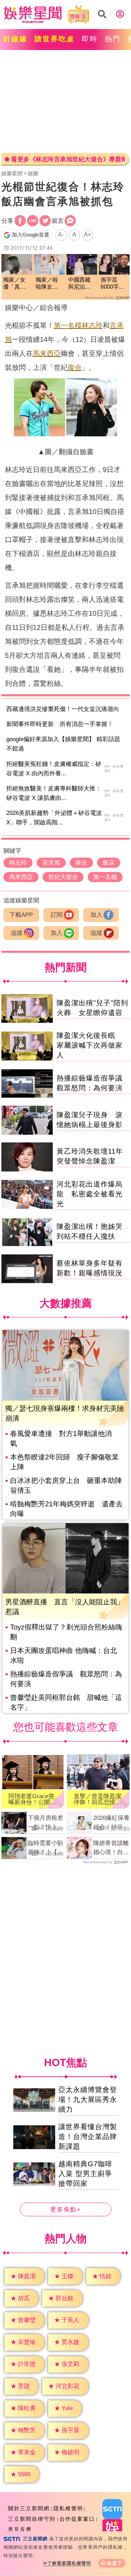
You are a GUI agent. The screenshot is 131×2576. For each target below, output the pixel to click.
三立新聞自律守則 (32, 2519)
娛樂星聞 (12, 173)
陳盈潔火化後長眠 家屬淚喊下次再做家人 (90, 1045)
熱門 (113, 39)
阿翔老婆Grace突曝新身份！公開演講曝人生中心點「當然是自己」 (32, 1799)
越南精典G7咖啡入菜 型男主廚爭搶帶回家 (85, 2174)
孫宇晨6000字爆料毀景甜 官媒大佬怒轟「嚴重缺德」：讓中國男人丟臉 (114, 284)
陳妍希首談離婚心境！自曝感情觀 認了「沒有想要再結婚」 (111, 1848)
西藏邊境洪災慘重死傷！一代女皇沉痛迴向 (63, 709)
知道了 (115, 2563)
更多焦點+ (66, 2209)
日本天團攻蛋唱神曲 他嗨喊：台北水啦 (64, 1655)
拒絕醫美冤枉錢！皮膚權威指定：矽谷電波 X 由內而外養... (54, 769)
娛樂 (33, 173)
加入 (96, 915)
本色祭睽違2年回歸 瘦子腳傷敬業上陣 (64, 1462)
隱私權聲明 (68, 2508)
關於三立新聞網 (29, 2508)
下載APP (21, 915)
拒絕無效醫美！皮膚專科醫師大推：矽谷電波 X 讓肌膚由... (54, 793)
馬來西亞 (47, 353)
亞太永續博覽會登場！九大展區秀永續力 (88, 2099)
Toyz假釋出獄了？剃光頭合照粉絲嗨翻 (66, 1632)
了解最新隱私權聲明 (69, 2563)
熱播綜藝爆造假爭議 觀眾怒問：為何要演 (66, 1679)
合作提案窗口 (77, 2519)
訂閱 (57, 915)
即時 (90, 39)
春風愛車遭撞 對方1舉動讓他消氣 (61, 1438)
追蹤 (17, 933)
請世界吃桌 (55, 39)
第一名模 (68, 325)
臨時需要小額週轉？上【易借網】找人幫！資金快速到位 (45, 1848)
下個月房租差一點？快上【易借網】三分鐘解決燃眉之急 (45, 1823)
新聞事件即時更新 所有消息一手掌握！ (60, 724)
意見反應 (20, 2529)
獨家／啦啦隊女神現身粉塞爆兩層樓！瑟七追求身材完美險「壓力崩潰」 (47, 284)
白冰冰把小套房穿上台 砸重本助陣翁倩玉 (66, 1485)
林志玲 (92, 325)
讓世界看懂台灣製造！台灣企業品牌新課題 (88, 2137)
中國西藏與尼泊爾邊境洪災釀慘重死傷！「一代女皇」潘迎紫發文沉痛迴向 (79, 284)
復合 (75, 367)
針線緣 (16, 39)
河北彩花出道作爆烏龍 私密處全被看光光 (90, 1194)
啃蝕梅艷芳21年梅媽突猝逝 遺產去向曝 (66, 1509)
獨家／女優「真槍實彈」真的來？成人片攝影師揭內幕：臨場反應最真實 (14, 284)
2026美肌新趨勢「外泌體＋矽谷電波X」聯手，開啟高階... (54, 818)
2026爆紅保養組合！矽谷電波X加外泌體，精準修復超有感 (111, 1823)
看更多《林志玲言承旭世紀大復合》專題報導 (68, 159)
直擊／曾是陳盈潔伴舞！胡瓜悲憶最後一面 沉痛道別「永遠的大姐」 (97, 1799)
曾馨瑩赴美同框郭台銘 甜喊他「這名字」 (66, 1702)
